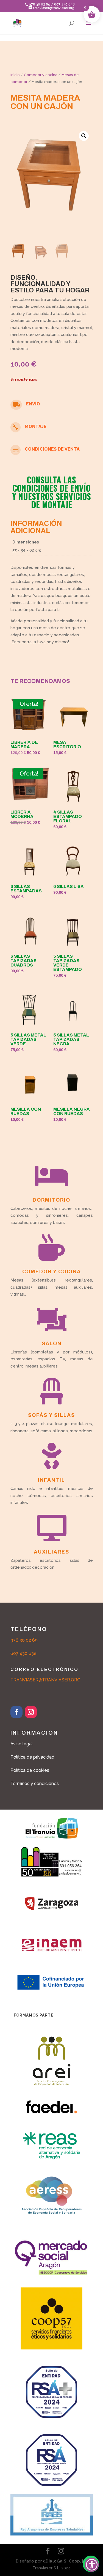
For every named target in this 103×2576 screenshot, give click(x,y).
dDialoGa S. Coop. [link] (62, 2561)
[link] (17, 23)
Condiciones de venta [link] (52, 449)
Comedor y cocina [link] (41, 75)
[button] (88, 26)
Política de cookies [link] (30, 1770)
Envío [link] (33, 404)
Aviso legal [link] (22, 1744)
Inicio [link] (15, 75)
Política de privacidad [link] (32, 1757)
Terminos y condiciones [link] (35, 1784)
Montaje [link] (36, 426)
